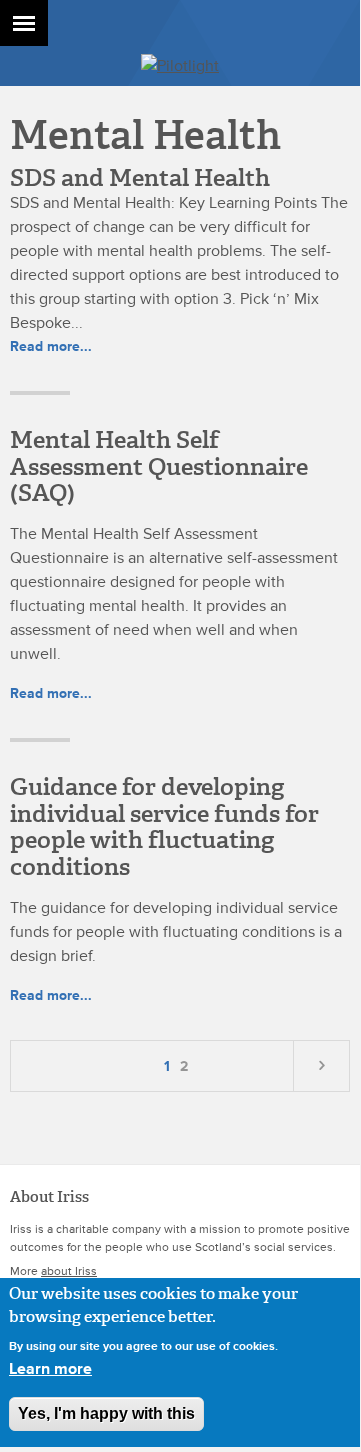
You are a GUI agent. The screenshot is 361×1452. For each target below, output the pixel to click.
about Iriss (69, 1271)
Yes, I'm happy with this (106, 1413)
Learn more (50, 1369)
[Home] (180, 66)
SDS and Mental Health (140, 178)
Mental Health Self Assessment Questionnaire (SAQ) (159, 466)
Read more (51, 346)
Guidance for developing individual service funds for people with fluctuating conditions (164, 826)
